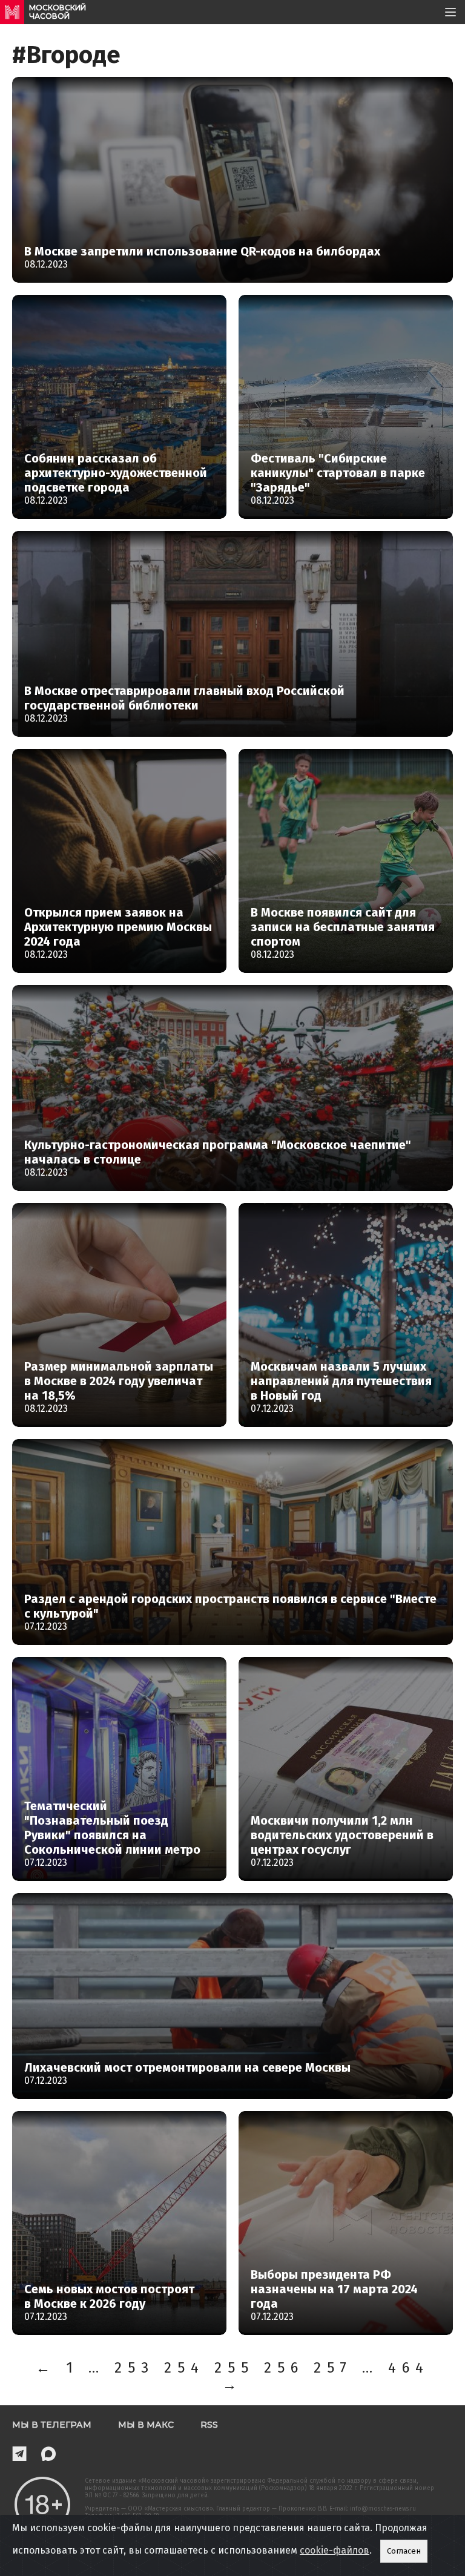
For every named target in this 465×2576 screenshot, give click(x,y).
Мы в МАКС (146, 2425)
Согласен (404, 2551)
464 (409, 2368)
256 (284, 2368)
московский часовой (58, 12)
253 (134, 2368)
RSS (209, 2425)
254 (184, 2368)
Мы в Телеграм (52, 2425)
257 (333, 2368)
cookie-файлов (335, 2550)
